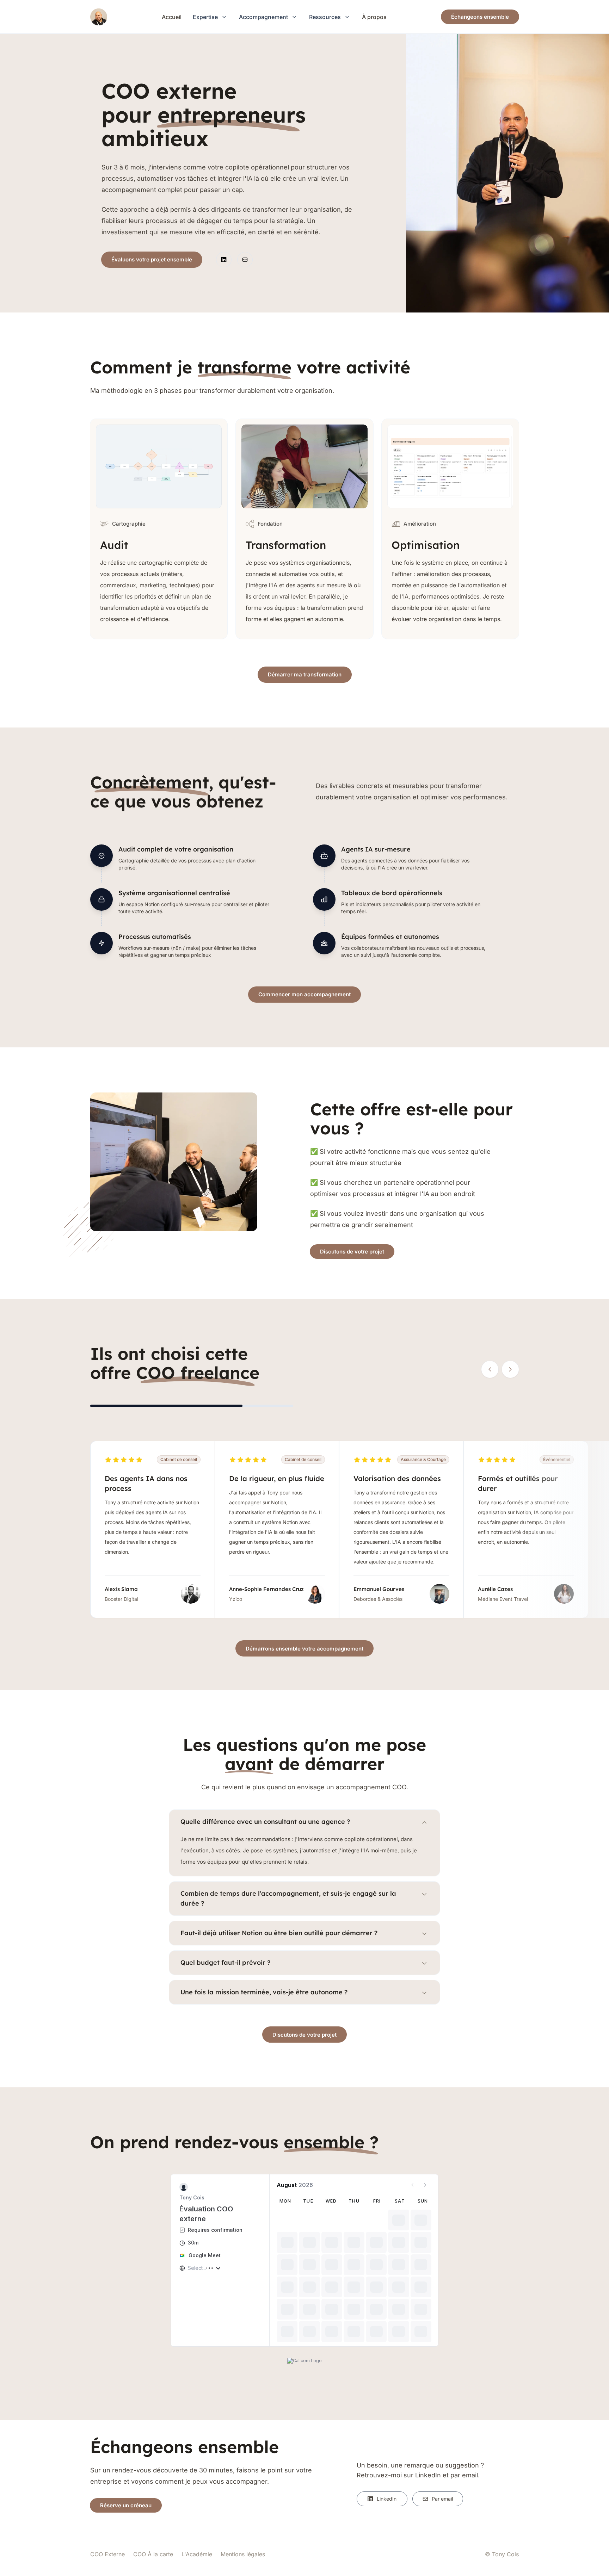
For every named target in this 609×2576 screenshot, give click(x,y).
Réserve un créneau (126, 2505)
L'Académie (197, 2554)
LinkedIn (387, 2499)
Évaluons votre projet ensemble (152, 259)
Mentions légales (243, 2554)
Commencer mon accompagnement (304, 994)
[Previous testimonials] (490, 1369)
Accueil (172, 17)
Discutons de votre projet (352, 1252)
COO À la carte (153, 2554)
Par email (442, 2499)
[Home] (99, 17)
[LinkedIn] (224, 260)
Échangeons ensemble (480, 17)
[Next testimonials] (510, 1369)
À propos (374, 17)
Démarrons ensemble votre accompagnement (304, 1649)
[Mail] (245, 260)
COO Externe (107, 2554)
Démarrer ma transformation (305, 674)
